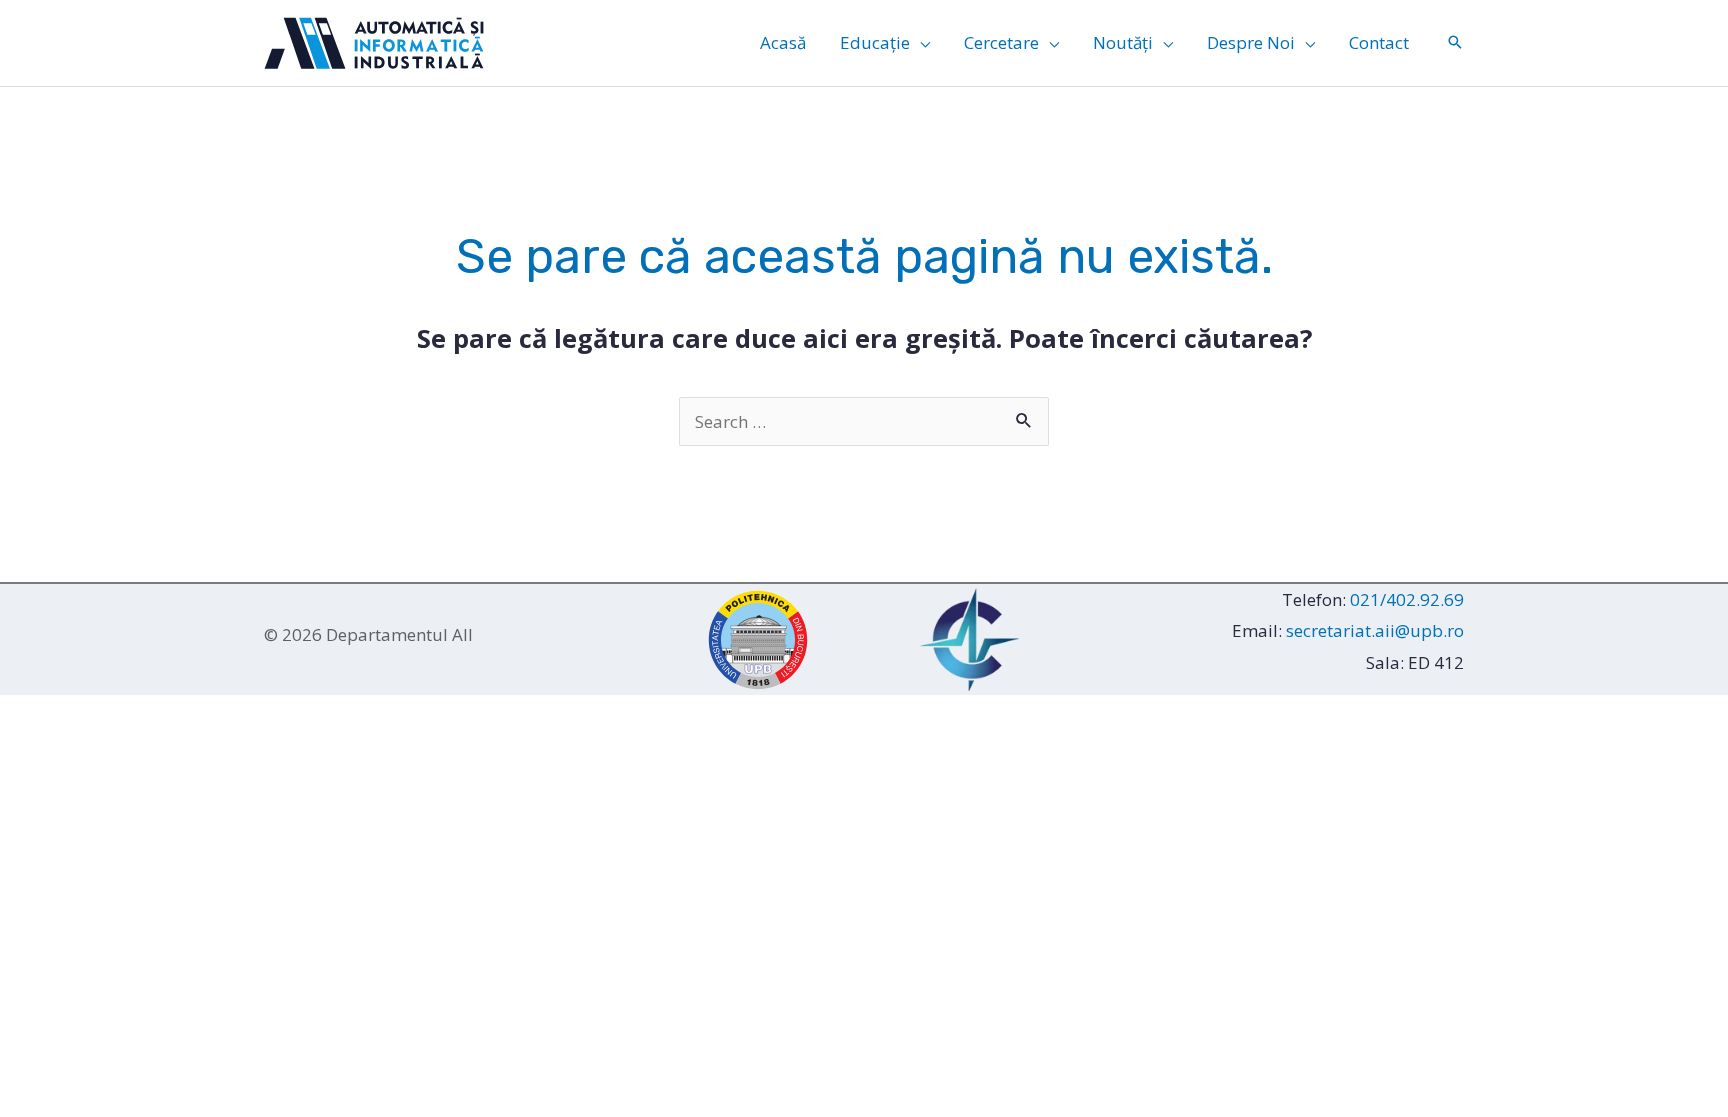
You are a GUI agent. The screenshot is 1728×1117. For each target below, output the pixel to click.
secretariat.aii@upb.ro (1375, 630)
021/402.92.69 (1407, 599)
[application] (920, 43)
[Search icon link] (1455, 43)
